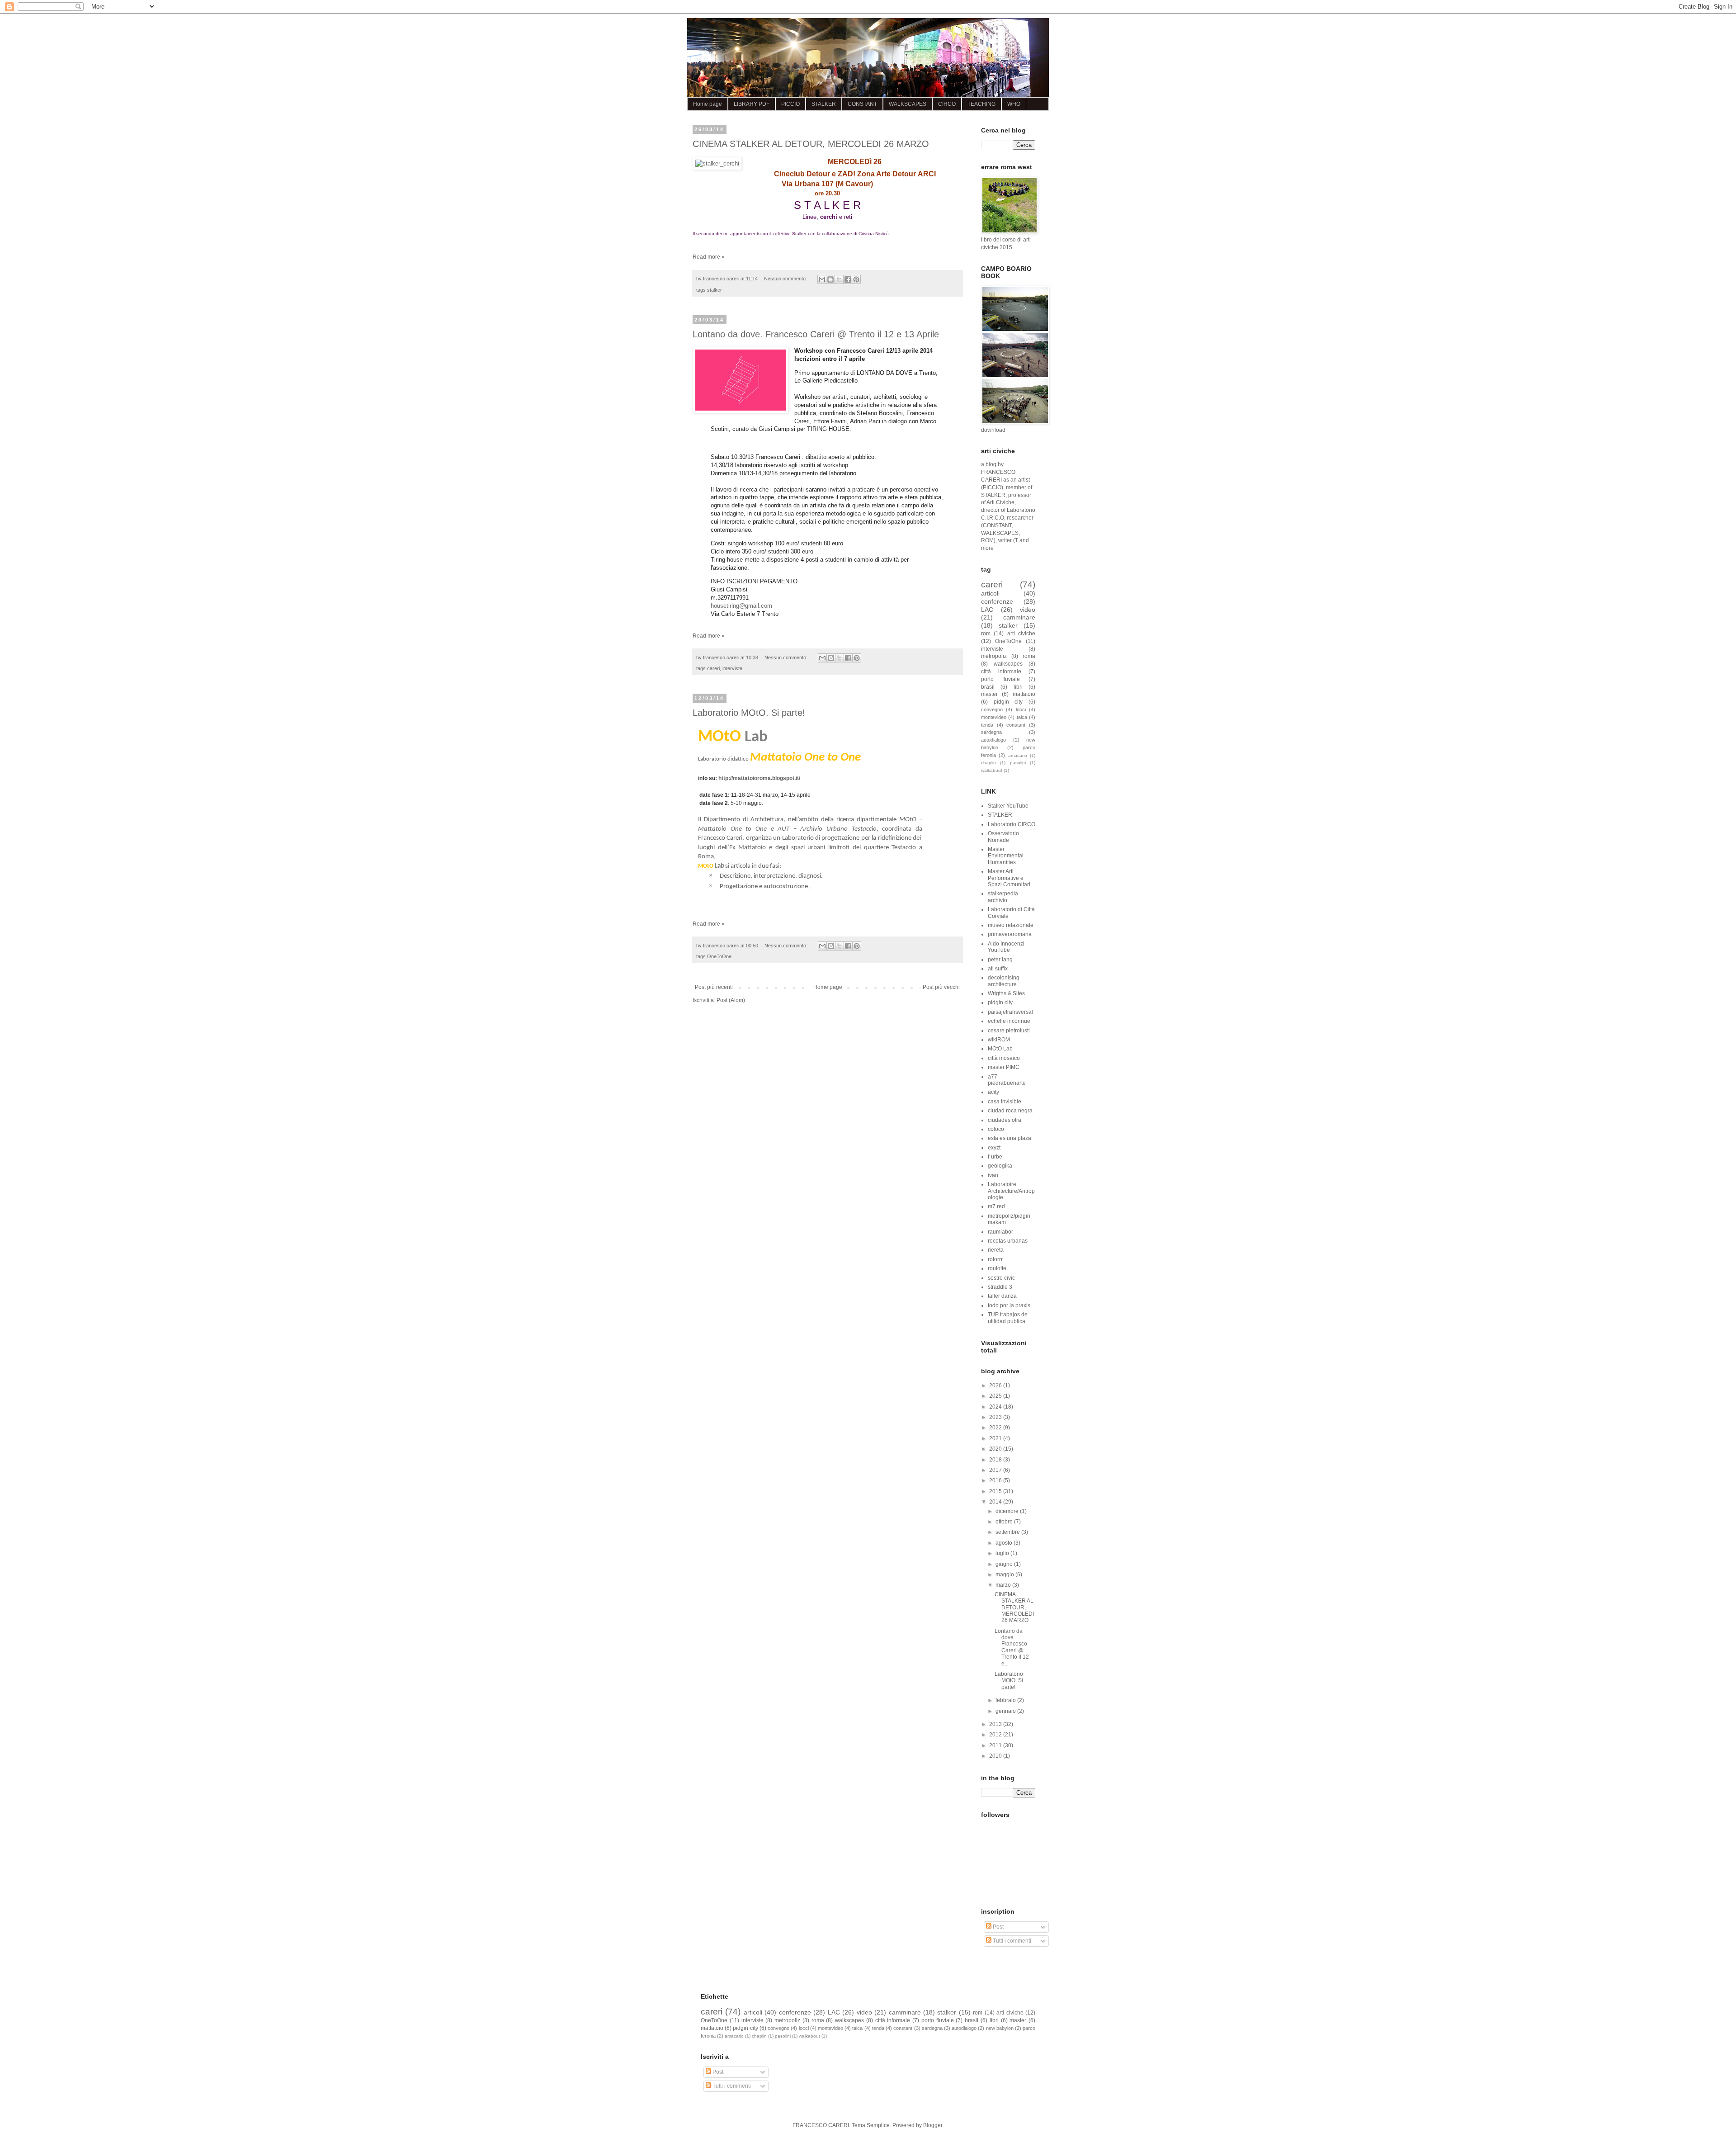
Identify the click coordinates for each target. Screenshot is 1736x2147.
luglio (1003, 1553)
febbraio (1006, 1700)
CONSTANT (862, 104)
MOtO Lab (1000, 1049)
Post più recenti (714, 987)
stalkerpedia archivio (1003, 897)
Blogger (933, 2125)
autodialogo (993, 740)
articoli (990, 593)
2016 (996, 1480)
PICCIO (790, 104)
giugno (1005, 1564)
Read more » (709, 257)
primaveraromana (1010, 934)
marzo (1004, 1585)
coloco (996, 1129)
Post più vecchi (941, 987)
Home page (708, 104)
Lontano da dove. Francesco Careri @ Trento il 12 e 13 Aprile (816, 334)
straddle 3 (1000, 1287)
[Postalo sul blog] (830, 279)
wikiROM (999, 1040)
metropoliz (994, 656)
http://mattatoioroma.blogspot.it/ (759, 778)
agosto (1005, 1543)
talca (1022, 717)
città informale (1001, 672)
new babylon (1000, 2028)
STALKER (824, 104)
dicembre (1008, 1511)
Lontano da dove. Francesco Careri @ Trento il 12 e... (1012, 1647)
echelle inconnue (1009, 1021)
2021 (996, 1438)
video (1028, 610)
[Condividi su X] (839, 279)
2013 (996, 1724)
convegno (992, 709)
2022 (996, 1428)
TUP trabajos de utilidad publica (1008, 1318)
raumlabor (1000, 1232)
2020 (996, 1449)
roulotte (997, 1268)
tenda (987, 725)
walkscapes (1008, 664)
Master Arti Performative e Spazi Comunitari (1009, 878)
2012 (996, 1735)
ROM (987, 540)
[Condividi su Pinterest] (856, 279)
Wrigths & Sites (1006, 993)
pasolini (1018, 763)
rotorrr (995, 1259)
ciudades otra (1005, 1120)
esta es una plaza (1010, 1138)
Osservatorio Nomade (1003, 837)
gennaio (1006, 1711)
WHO (1014, 104)
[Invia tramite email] (822, 279)
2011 (996, 1745)
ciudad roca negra (1010, 1111)
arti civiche (1021, 634)
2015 (996, 1491)
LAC (987, 610)
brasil (988, 687)
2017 (996, 1470)
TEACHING (981, 104)
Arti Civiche (1000, 502)
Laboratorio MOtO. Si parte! (749, 713)
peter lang (1000, 960)
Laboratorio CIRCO (1012, 824)
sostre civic (1001, 1278)
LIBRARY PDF (752, 104)
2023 (996, 1417)
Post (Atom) (731, 1000)
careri (713, 668)
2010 (996, 1756)
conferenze (997, 601)
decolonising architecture (1004, 981)
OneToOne (719, 956)
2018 (996, 1460)
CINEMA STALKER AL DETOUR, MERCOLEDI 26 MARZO (811, 144)
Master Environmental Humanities (1006, 856)
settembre (1008, 1532)
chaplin (988, 763)
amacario (1018, 755)
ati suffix (998, 969)
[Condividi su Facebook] (848, 279)
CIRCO (947, 104)
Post (998, 1927)
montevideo (994, 717)
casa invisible (1005, 1102)
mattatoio (1024, 694)
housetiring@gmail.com (741, 606)
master (989, 694)
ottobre (1005, 1522)
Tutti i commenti (1011, 1941)
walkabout (992, 770)
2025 (996, 1396)
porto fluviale (1000, 679)
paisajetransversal (1010, 1012)
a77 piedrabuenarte (1007, 1080)
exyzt (994, 1148)
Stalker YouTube (1008, 806)
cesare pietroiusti (1009, 1031)
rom (986, 634)
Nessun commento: (786, 279)
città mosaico (1004, 1058)
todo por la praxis (1009, 1305)
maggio (1005, 1575)
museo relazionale (1011, 925)
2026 (996, 1386)
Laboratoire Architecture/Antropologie (1011, 1191)
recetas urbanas (1008, 1241)
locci (1021, 709)
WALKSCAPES (908, 104)
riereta (996, 1250)
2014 (996, 1502)
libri (1018, 687)
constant (1016, 725)
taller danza (1002, 1296)
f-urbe (995, 1157)
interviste (732, 668)
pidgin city (1008, 702)
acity (993, 1092)
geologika (1000, 1166)
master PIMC (1004, 1067)
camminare (1019, 617)
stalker (715, 290)
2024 (996, 1407)
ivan (993, 1175)
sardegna (991, 732)
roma (1029, 656)
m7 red (996, 1206)
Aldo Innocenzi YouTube (1006, 947)
